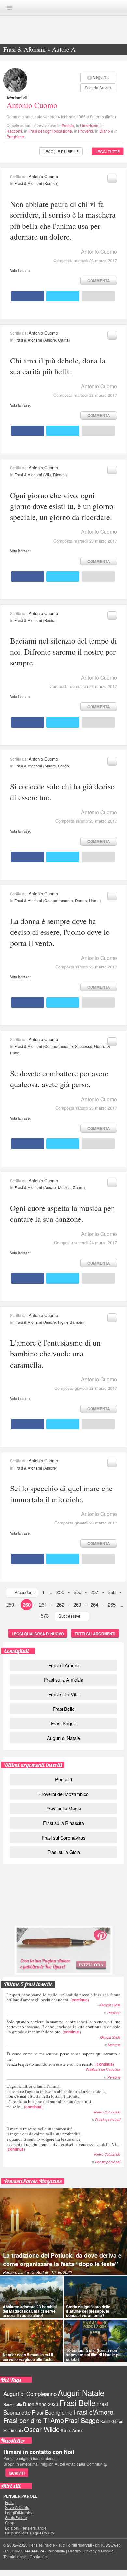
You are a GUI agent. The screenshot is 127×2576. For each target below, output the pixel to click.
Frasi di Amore (64, 1665)
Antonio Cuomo (32, 105)
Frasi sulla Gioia (64, 1852)
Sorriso (51, 183)
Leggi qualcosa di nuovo (38, 1634)
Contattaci (39, 2557)
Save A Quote (17, 2507)
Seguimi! (101, 77)
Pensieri (63, 1779)
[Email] (98, 296)
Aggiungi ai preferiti (112, 179)
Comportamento (59, 900)
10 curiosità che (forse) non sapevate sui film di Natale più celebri (94, 2355)
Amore (50, 340)
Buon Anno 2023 (41, 2404)
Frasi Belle (64, 1709)
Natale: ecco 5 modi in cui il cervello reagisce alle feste (28, 2357)
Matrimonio (13, 2430)
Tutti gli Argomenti (95, 1634)
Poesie (68, 125)
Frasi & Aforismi (28, 183)
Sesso (63, 766)
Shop (10, 2523)
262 (60, 1604)
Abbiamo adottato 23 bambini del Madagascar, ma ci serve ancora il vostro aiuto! (30, 2311)
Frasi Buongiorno (52, 2412)
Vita (48, 474)
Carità (63, 340)
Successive (69, 1616)
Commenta (99, 281)
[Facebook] (28, 296)
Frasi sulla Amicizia (64, 1680)
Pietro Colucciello (107, 2112)
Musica (64, 1187)
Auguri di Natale (63, 1738)
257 (94, 1592)
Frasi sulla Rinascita (63, 1823)
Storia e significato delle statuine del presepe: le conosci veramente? (88, 2311)
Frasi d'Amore (93, 2412)
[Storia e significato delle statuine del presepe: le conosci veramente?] (95, 2297)
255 (60, 1592)
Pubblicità (56, 2551)
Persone (114, 2013)
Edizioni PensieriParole (26, 2528)
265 (112, 1604)
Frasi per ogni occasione (50, 131)
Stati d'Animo (72, 2430)
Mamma (114, 2045)
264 (94, 1604)
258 (112, 1592)
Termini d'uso (15, 2557)
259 (10, 1604)
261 (43, 1604)
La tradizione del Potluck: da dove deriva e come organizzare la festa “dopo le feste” (62, 2260)
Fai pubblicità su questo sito (29, 2533)
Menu (9, 8)
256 (78, 1592)
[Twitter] (63, 296)
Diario (105, 131)
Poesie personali (108, 2120)
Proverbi (86, 131)
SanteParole (16, 2517)
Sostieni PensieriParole (63, 1898)
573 (45, 1616)
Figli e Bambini (71, 1322)
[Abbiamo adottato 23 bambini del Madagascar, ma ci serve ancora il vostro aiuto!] (31, 2297)
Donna (81, 900)
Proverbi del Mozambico (63, 1794)
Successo (84, 1046)
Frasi (9, 2502)
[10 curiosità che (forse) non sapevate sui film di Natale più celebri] (95, 2341)
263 (77, 1604)
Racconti (14, 131)
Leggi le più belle (61, 151)
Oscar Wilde (42, 2429)
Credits (74, 2551)
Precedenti (24, 1592)
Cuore (78, 1187)
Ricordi (59, 474)
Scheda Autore (98, 87)
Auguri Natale (81, 2392)
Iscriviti (17, 2473)
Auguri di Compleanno (30, 2394)
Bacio (49, 620)
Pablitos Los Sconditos (103, 2070)
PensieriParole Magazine (33, 2181)
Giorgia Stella (110, 2005)
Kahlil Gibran (112, 2421)
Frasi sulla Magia (64, 1808)
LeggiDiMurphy (19, 2513)
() (63, 1997)
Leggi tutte (108, 151)
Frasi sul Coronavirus (63, 1837)
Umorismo (89, 125)
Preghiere (15, 136)
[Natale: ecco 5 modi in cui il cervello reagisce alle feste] (31, 2341)
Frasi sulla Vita (64, 1694)
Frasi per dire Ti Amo (34, 2420)
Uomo (94, 900)
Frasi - (63, 7)
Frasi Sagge (64, 1723)
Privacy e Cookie (99, 2551)
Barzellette (13, 2404)
